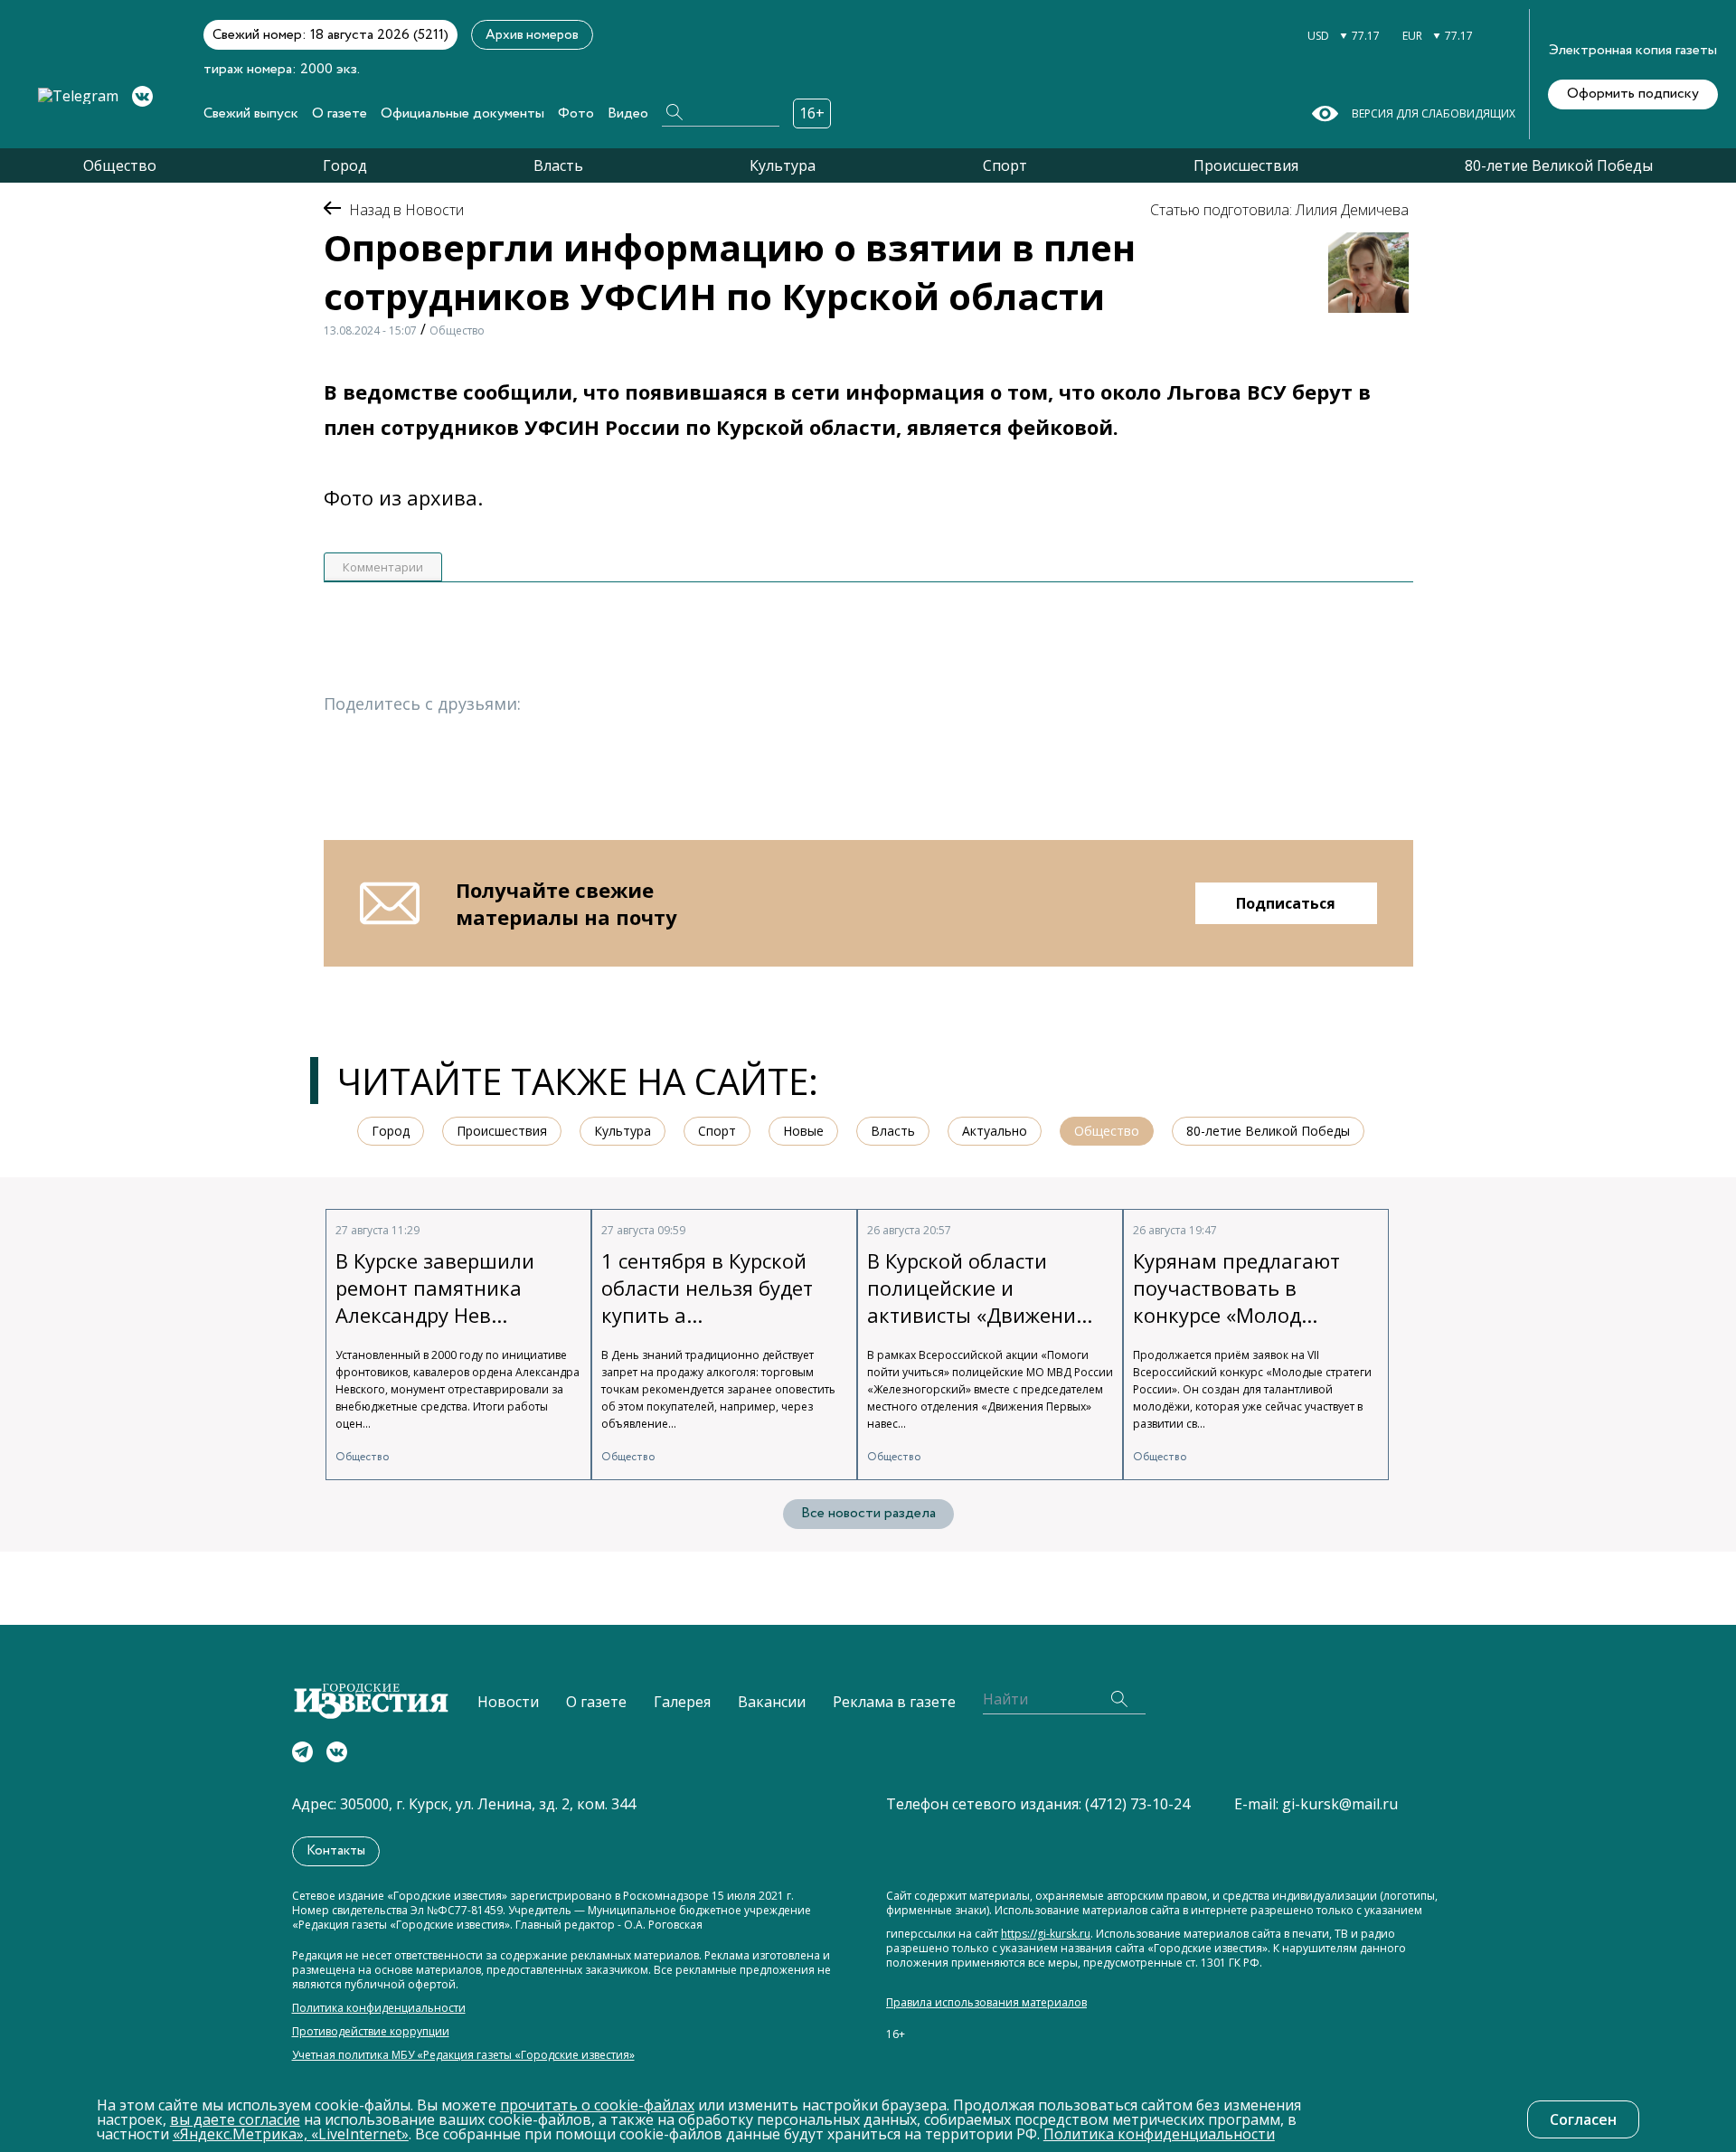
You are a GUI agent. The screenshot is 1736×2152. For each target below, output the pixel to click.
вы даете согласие (235, 2119)
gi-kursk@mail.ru (1340, 1804)
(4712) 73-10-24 (1137, 1804)
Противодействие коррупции (371, 2032)
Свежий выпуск (251, 113)
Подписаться (1286, 903)
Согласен (1583, 2119)
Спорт (1005, 165)
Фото (576, 113)
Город (345, 165)
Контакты (336, 1851)
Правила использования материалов (986, 2003)
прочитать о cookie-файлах (597, 2105)
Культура (783, 165)
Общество (120, 165)
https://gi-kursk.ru (1046, 1934)
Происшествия (1246, 165)
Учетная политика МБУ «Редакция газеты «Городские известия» (463, 2055)
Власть (558, 165)
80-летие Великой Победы (1559, 165)
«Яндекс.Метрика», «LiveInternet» (291, 2134)
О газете (340, 113)
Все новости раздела (868, 1513)
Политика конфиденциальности (379, 2008)
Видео (628, 113)
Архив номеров (532, 35)
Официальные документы (462, 113)
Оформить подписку (1633, 94)
